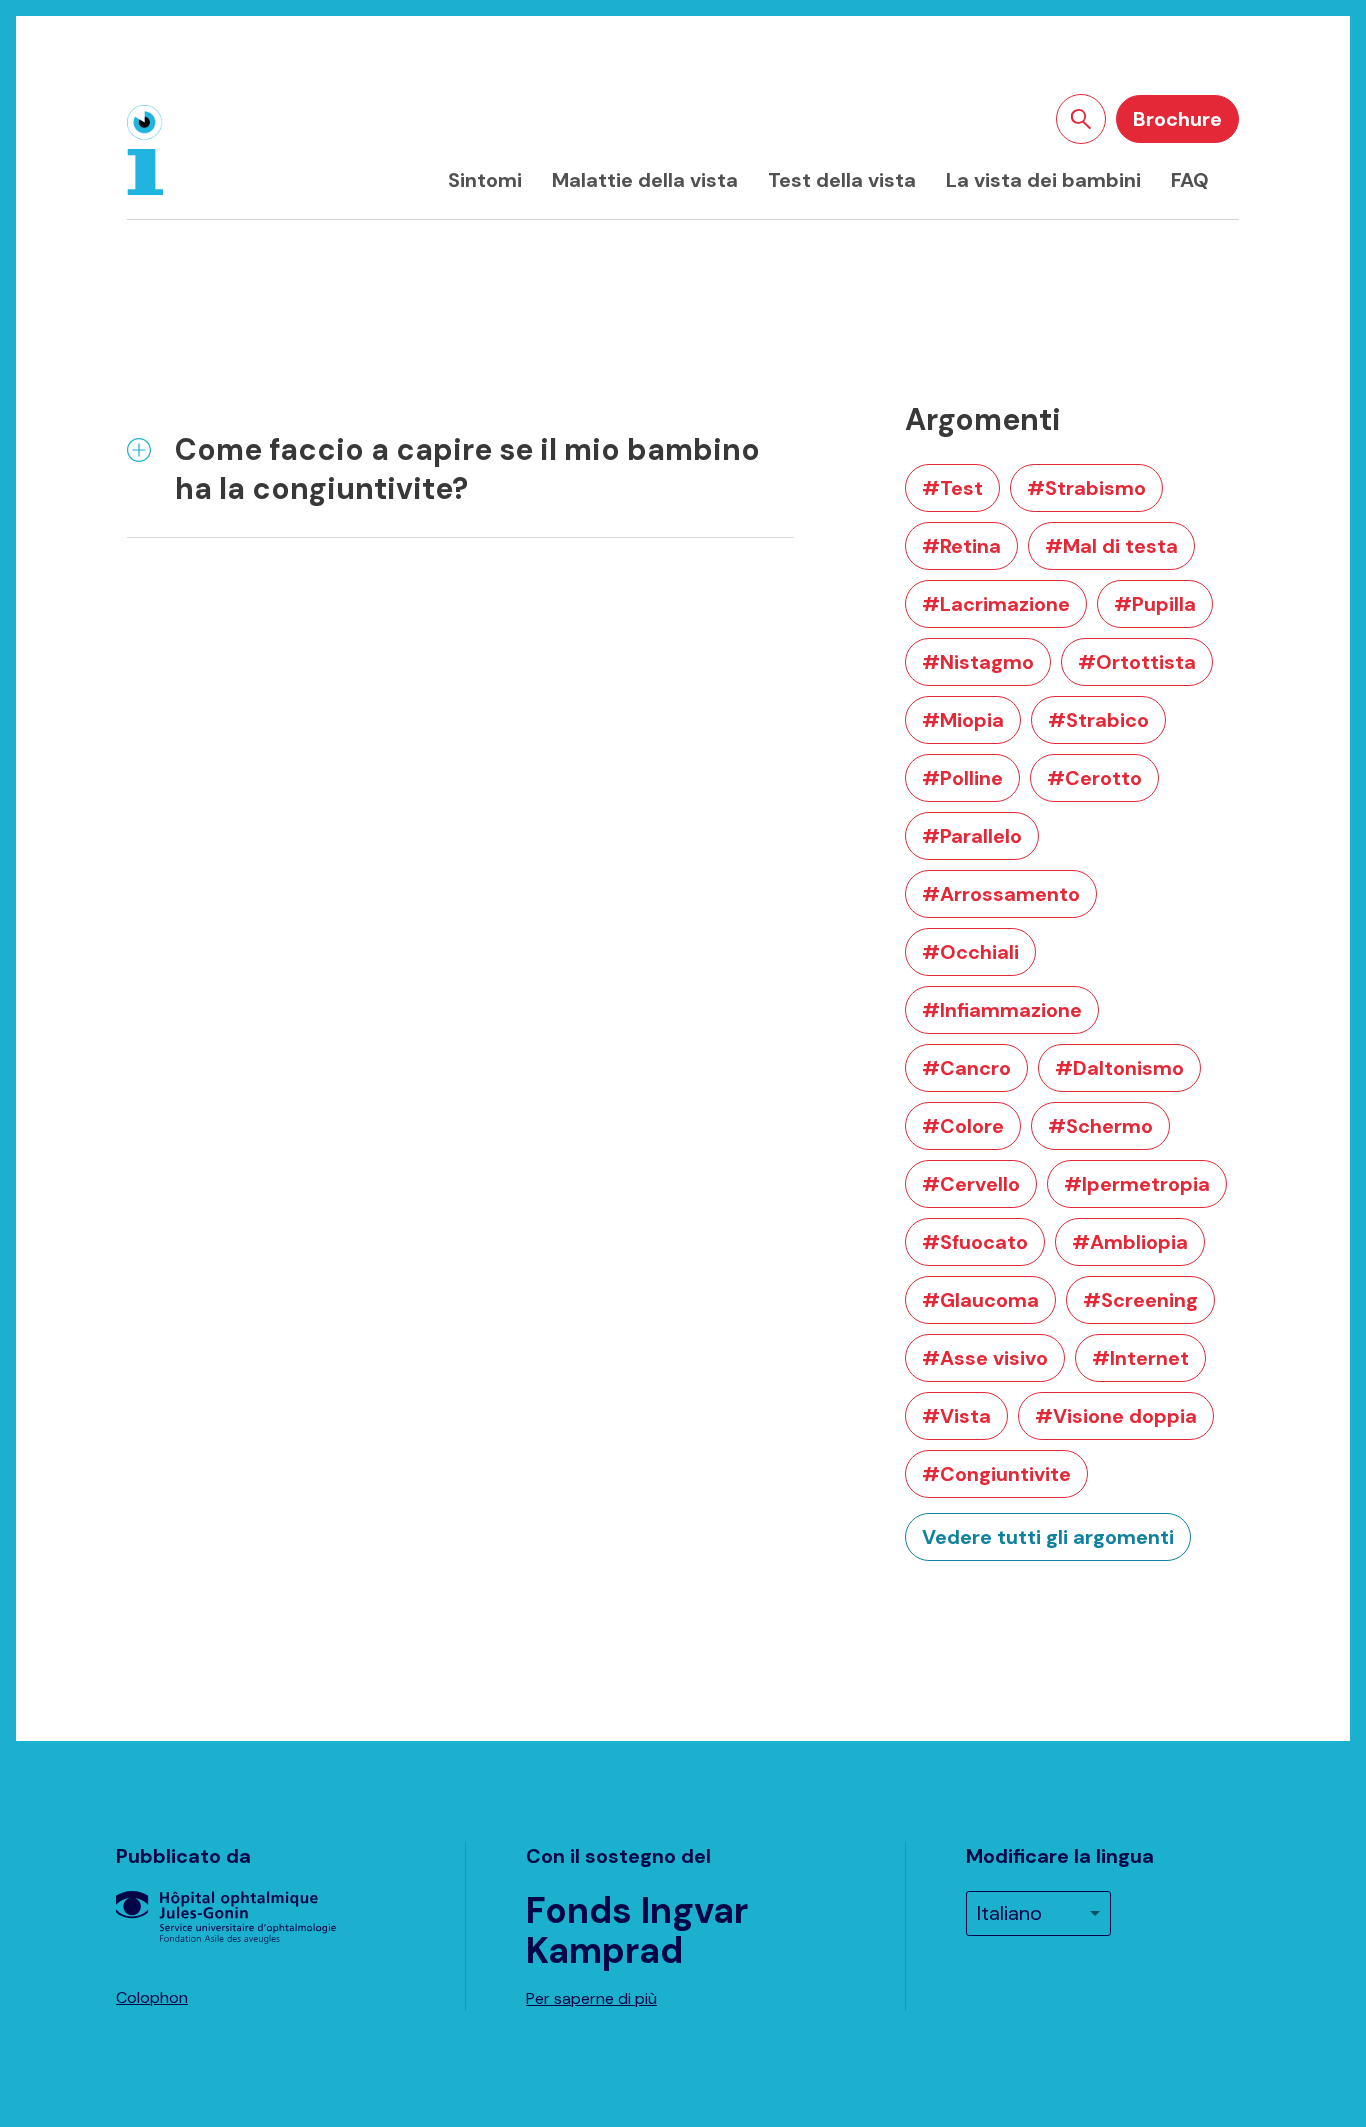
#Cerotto (1094, 778)
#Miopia (963, 720)
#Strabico (1098, 720)
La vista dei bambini (1043, 180)
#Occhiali (970, 952)
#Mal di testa (1111, 546)
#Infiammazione (1002, 1010)
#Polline (962, 778)
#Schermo (1100, 1126)
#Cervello (971, 1184)
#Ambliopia (1130, 1242)
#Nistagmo (978, 662)
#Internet (1140, 1358)
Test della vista (842, 180)
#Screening (1140, 1300)
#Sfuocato (975, 1242)
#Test (952, 488)
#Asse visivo (985, 1358)
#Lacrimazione (996, 604)
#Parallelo (972, 836)
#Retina (961, 546)
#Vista (956, 1416)
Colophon (152, 1997)
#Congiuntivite (996, 1474)
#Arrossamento (1001, 894)
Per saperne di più (591, 1998)
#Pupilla (1155, 604)
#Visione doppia (1116, 1416)
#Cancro (966, 1068)
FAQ (1190, 180)
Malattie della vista (645, 180)
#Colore (963, 1126)
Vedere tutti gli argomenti (1048, 1537)
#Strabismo (1086, 488)
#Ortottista (1137, 662)
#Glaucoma (980, 1300)
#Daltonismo (1119, 1068)
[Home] (145, 150)
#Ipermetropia (1137, 1184)
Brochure (1177, 119)
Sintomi (485, 180)
